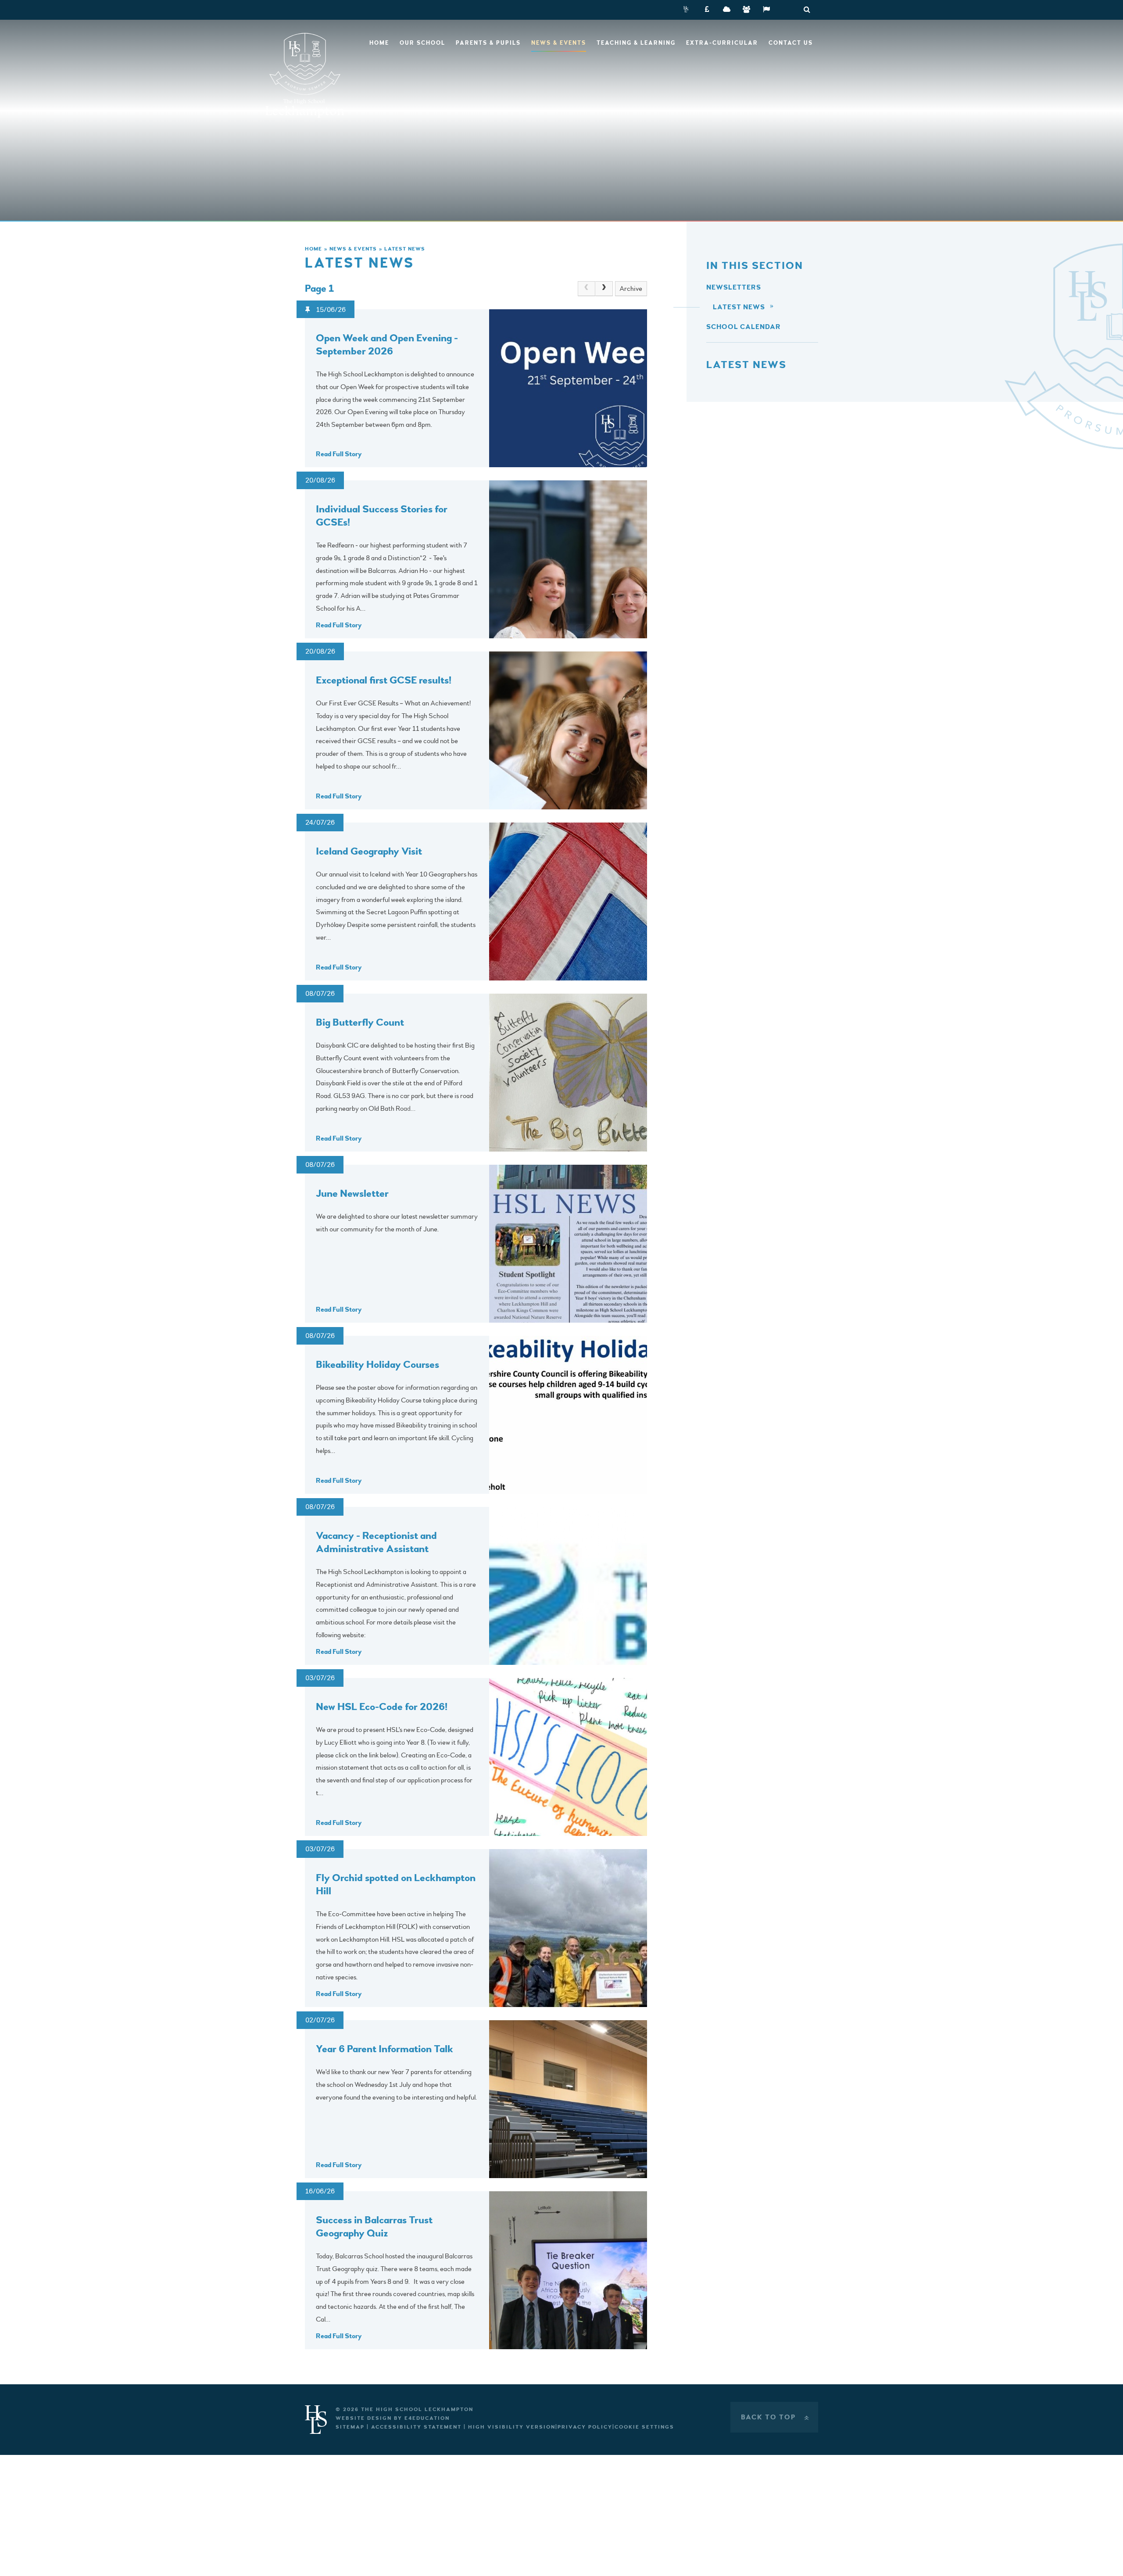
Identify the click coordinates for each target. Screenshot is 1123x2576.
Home (313, 249)
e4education (427, 2418)
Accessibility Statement (416, 2427)
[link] (587, 289)
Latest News (405, 249)
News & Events (353, 249)
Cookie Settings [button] (644, 2427)
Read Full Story (339, 454)
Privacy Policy (585, 2427)
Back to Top (776, 2417)
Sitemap (350, 2427)
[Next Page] (604, 289)
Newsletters (734, 287)
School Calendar (744, 327)
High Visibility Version (512, 2427)
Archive (631, 289)
